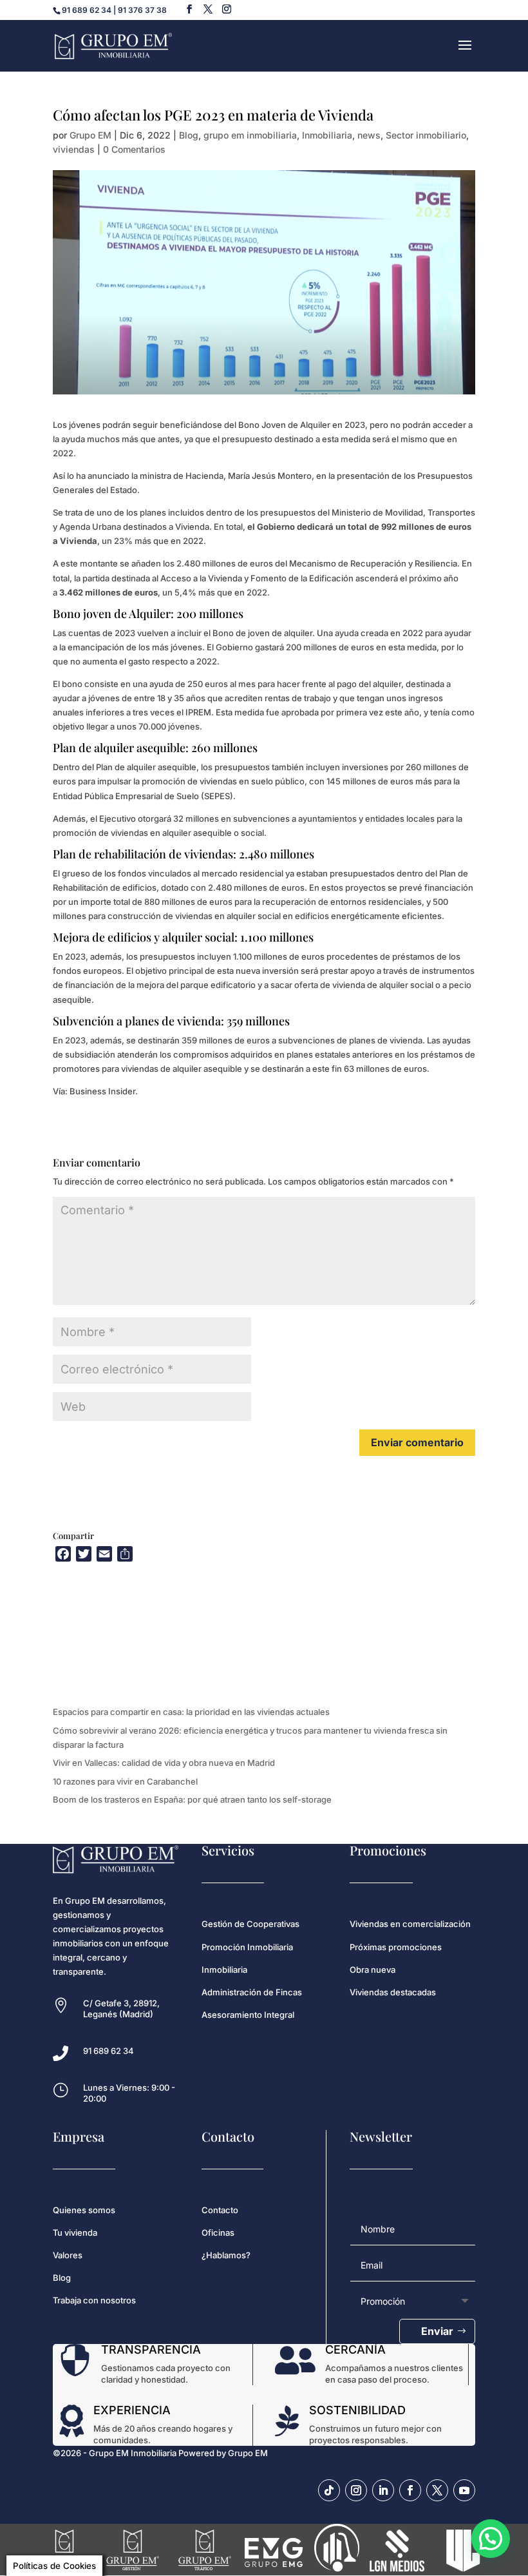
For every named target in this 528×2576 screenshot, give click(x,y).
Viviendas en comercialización (410, 1924)
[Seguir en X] (437, 2490)
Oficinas (218, 2232)
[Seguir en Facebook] (410, 2490)
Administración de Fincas (252, 1992)
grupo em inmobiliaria (250, 135)
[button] (491, 2539)
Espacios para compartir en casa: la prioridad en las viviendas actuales (191, 1712)
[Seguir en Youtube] (464, 2490)
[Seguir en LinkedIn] (383, 2490)
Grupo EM (90, 135)
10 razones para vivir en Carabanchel (125, 1781)
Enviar (437, 2331)
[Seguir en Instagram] (356, 2490)
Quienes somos (84, 2210)
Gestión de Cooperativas (250, 1924)
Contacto (220, 2210)
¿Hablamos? (226, 2255)
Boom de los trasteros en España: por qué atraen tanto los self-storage (192, 1799)
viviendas (74, 149)
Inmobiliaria (327, 135)
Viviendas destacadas (393, 1992)
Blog (189, 135)
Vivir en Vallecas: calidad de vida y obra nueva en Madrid (164, 1763)
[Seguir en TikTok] (329, 2490)
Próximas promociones (396, 1947)
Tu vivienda (75, 2232)
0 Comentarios (134, 149)
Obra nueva (372, 1970)
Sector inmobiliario (426, 135)
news (369, 135)
